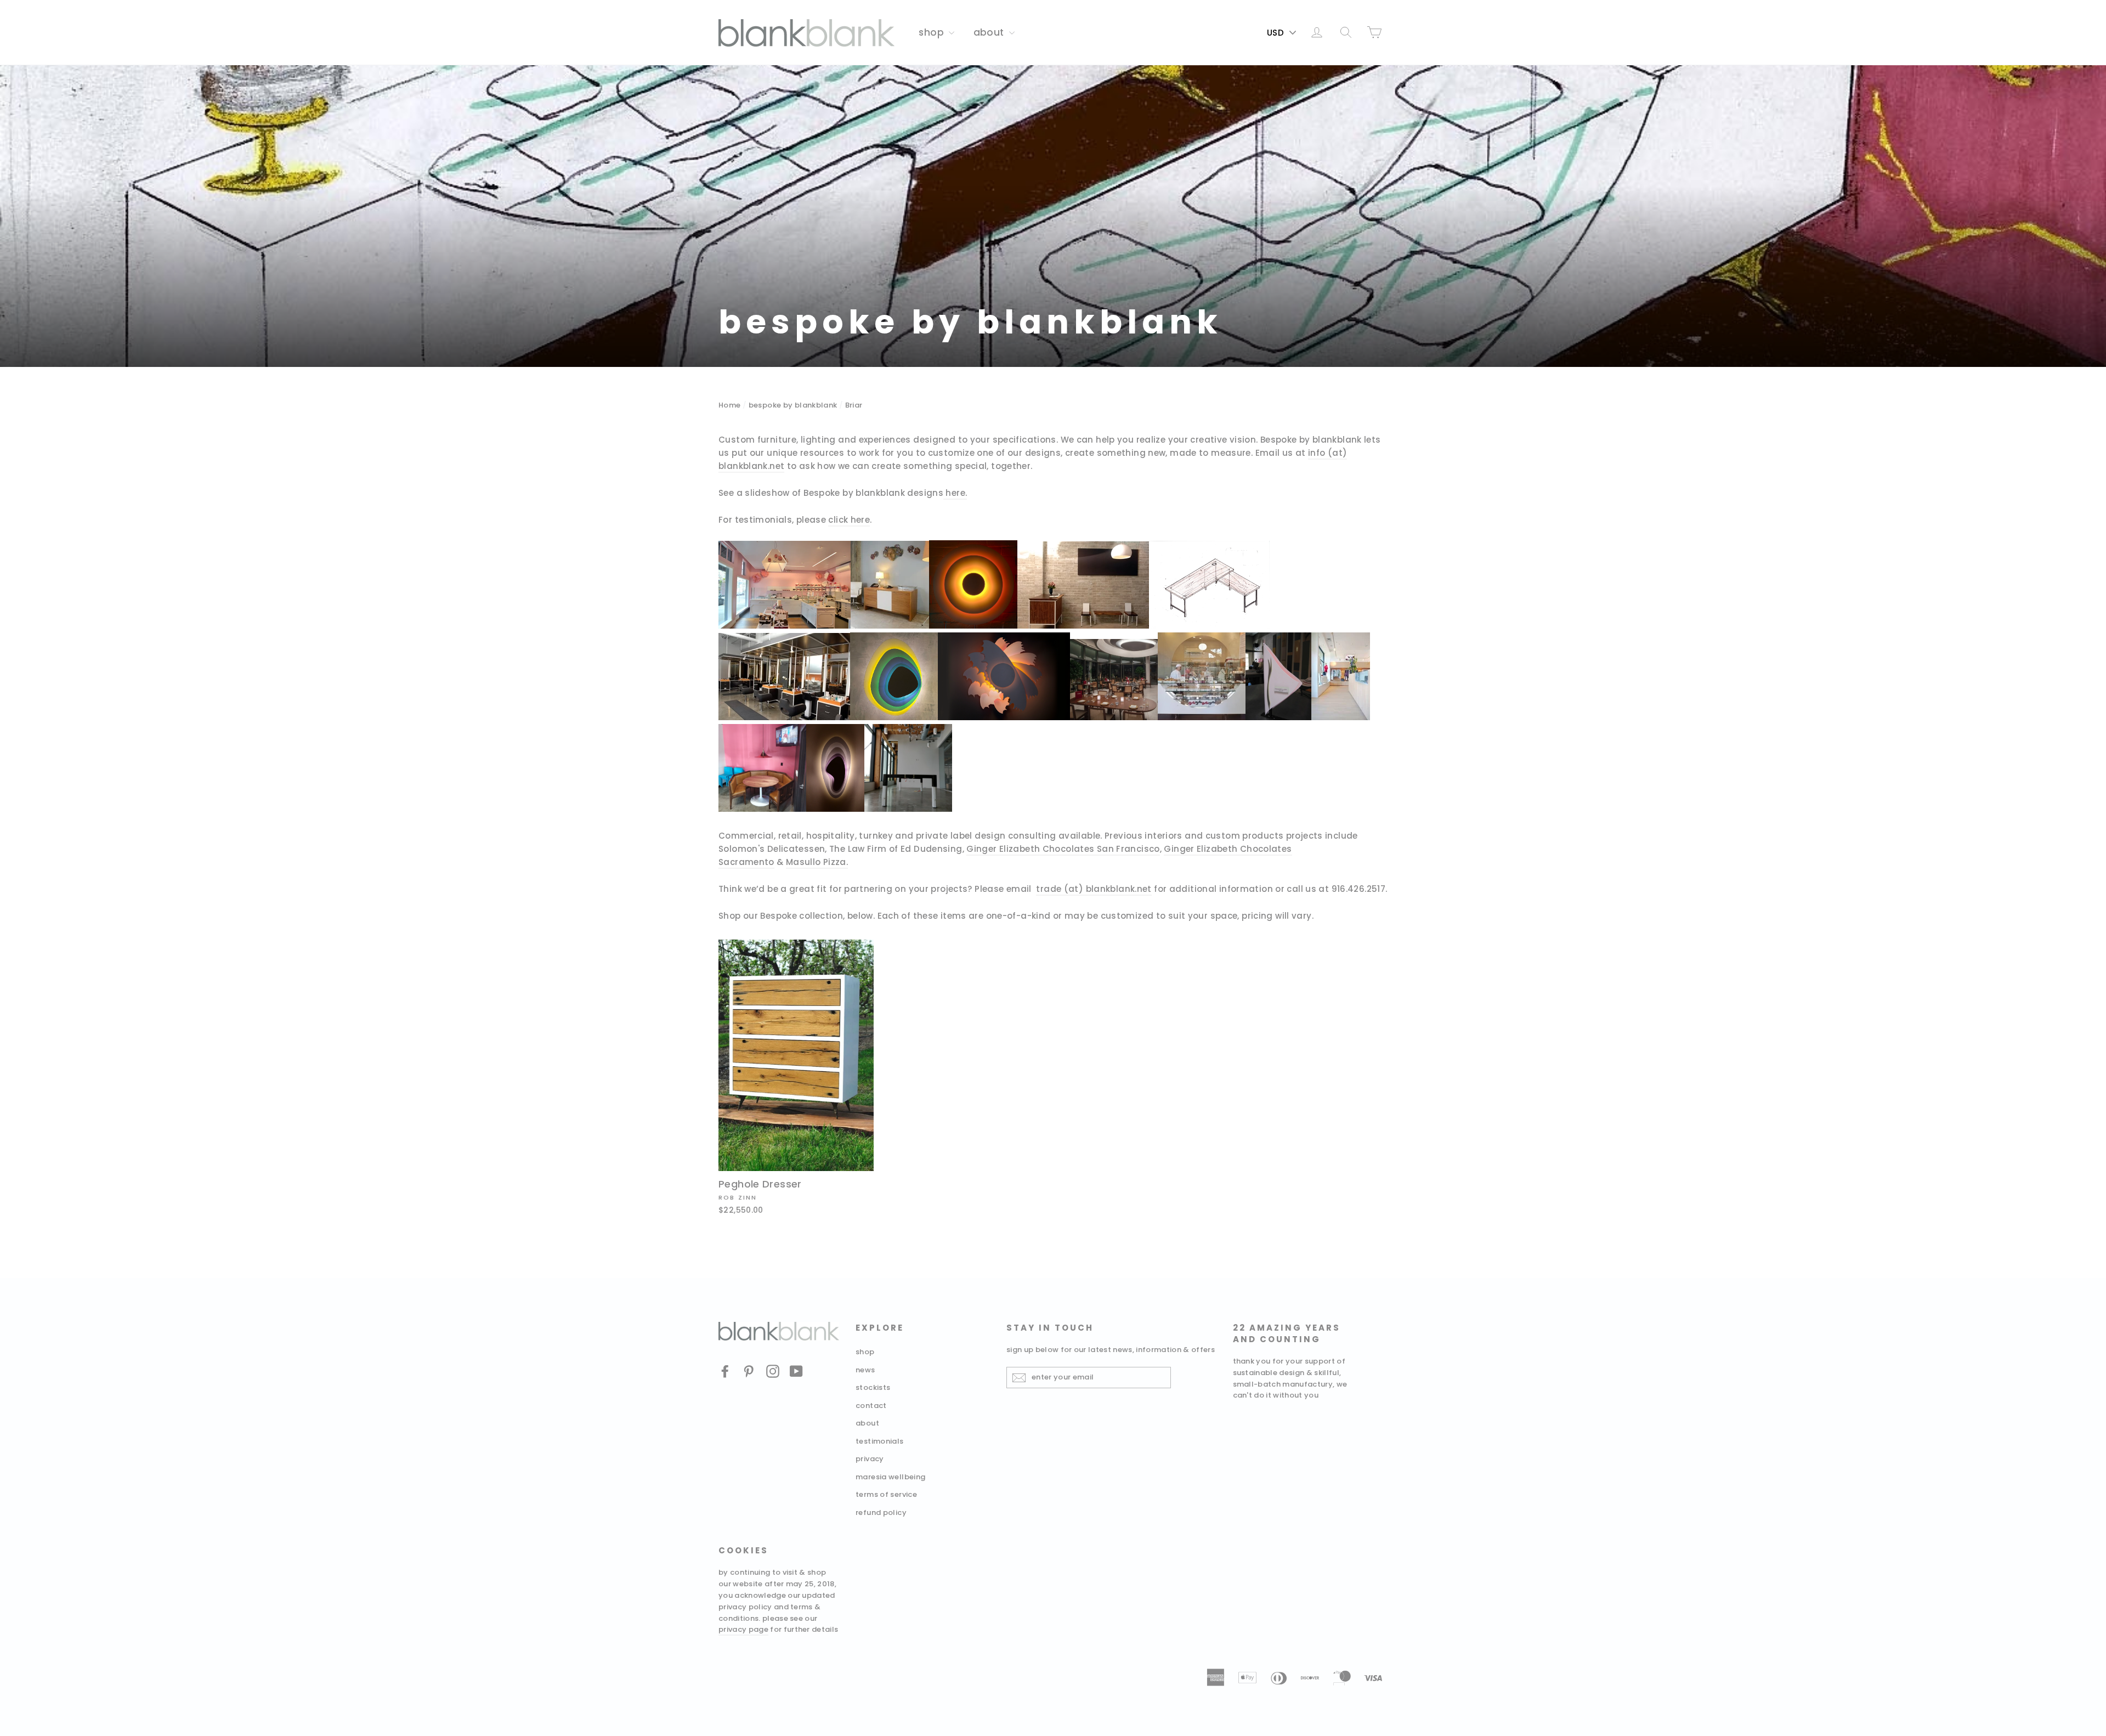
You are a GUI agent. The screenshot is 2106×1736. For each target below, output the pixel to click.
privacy (870, 1459)
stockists (873, 1387)
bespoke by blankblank (793, 405)
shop (932, 32)
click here (849, 520)
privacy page (743, 1629)
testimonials (880, 1441)
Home (730, 405)
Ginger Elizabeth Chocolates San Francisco (1063, 849)
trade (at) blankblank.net (1094, 889)
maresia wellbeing (890, 1477)
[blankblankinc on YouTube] (796, 1371)
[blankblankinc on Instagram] (773, 1371)
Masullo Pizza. (817, 862)
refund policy (881, 1512)
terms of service (886, 1494)
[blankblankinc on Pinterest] (749, 1371)
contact (871, 1406)
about (990, 32)
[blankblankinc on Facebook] (725, 1371)
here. (956, 493)
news (865, 1370)
